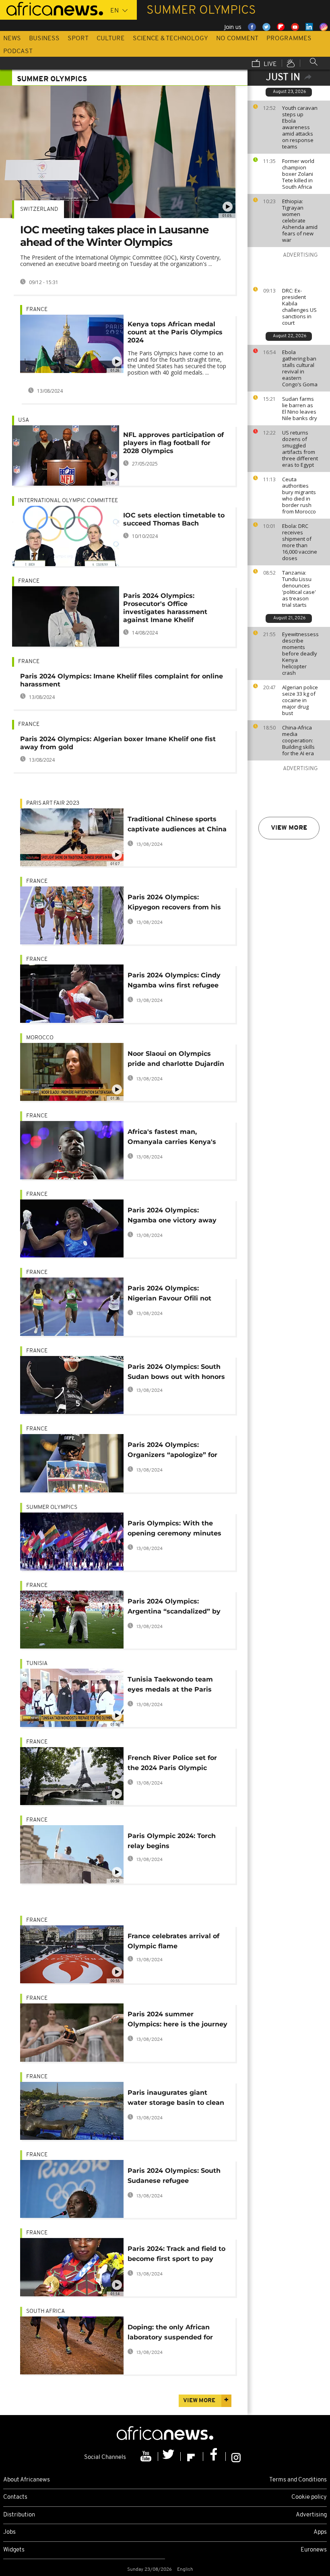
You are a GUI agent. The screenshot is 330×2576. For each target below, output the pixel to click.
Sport (78, 39)
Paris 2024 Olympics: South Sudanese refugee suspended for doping (174, 2177)
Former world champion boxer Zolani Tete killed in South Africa (298, 174)
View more (289, 828)
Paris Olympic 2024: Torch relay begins (172, 1841)
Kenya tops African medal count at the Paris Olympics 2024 (175, 332)
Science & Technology (170, 39)
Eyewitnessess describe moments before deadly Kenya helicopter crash (300, 653)
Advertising (311, 2515)
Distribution (19, 2515)
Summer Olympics (52, 1507)
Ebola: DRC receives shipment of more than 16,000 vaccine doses (300, 542)
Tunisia (37, 1664)
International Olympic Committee (68, 501)
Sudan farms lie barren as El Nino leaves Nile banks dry (300, 408)
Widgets (14, 2550)
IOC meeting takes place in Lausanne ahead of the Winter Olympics (114, 236)
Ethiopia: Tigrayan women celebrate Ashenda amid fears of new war (300, 221)
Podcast (18, 52)
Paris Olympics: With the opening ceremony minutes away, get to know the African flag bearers (174, 1530)
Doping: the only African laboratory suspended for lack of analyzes (170, 2334)
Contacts (15, 2497)
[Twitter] (169, 2456)
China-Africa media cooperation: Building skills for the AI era (298, 740)
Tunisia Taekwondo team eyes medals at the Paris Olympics (170, 1686)
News (12, 39)
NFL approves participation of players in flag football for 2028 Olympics (173, 443)
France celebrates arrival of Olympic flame (173, 1941)
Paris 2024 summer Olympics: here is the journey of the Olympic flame (177, 2021)
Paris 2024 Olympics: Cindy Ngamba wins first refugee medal (174, 982)
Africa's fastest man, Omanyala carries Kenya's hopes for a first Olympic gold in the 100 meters (172, 1138)
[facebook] (214, 2456)
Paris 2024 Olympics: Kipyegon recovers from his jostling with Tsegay (174, 904)
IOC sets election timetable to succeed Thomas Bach (174, 519)
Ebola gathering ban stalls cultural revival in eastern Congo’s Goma (300, 368)
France (37, 310)
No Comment (237, 39)
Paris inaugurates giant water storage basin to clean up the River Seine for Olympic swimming (176, 2099)
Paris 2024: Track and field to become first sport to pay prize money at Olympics (176, 2255)
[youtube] (147, 2456)
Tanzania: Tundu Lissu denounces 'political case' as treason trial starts (299, 589)
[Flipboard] (192, 2456)
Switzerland (39, 209)
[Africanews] (52, 8)
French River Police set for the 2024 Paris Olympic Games (172, 1764)
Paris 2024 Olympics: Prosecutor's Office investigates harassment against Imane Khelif (165, 608)
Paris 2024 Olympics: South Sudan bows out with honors (176, 1372)
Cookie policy (309, 2497)
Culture (111, 39)
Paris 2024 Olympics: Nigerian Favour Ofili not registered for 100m (169, 1295)
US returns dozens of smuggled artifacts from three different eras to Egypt (300, 449)
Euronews (314, 2550)
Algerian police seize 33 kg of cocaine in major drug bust (300, 700)
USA (24, 420)
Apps (320, 2532)
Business (44, 39)
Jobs (9, 2532)
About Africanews (27, 2480)
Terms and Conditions (298, 2480)
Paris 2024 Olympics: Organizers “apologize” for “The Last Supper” (172, 1451)
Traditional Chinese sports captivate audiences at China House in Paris (177, 825)
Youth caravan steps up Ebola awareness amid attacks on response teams (300, 127)
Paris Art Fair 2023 (53, 803)
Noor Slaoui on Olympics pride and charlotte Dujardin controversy (176, 1060)
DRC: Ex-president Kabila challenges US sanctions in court (299, 307)
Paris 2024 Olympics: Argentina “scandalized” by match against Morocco (174, 1608)
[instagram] (236, 2456)
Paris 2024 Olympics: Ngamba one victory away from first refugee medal (172, 1217)
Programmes (289, 39)
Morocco (40, 1038)
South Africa (45, 2311)
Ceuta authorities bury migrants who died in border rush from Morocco (299, 495)
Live (269, 64)
